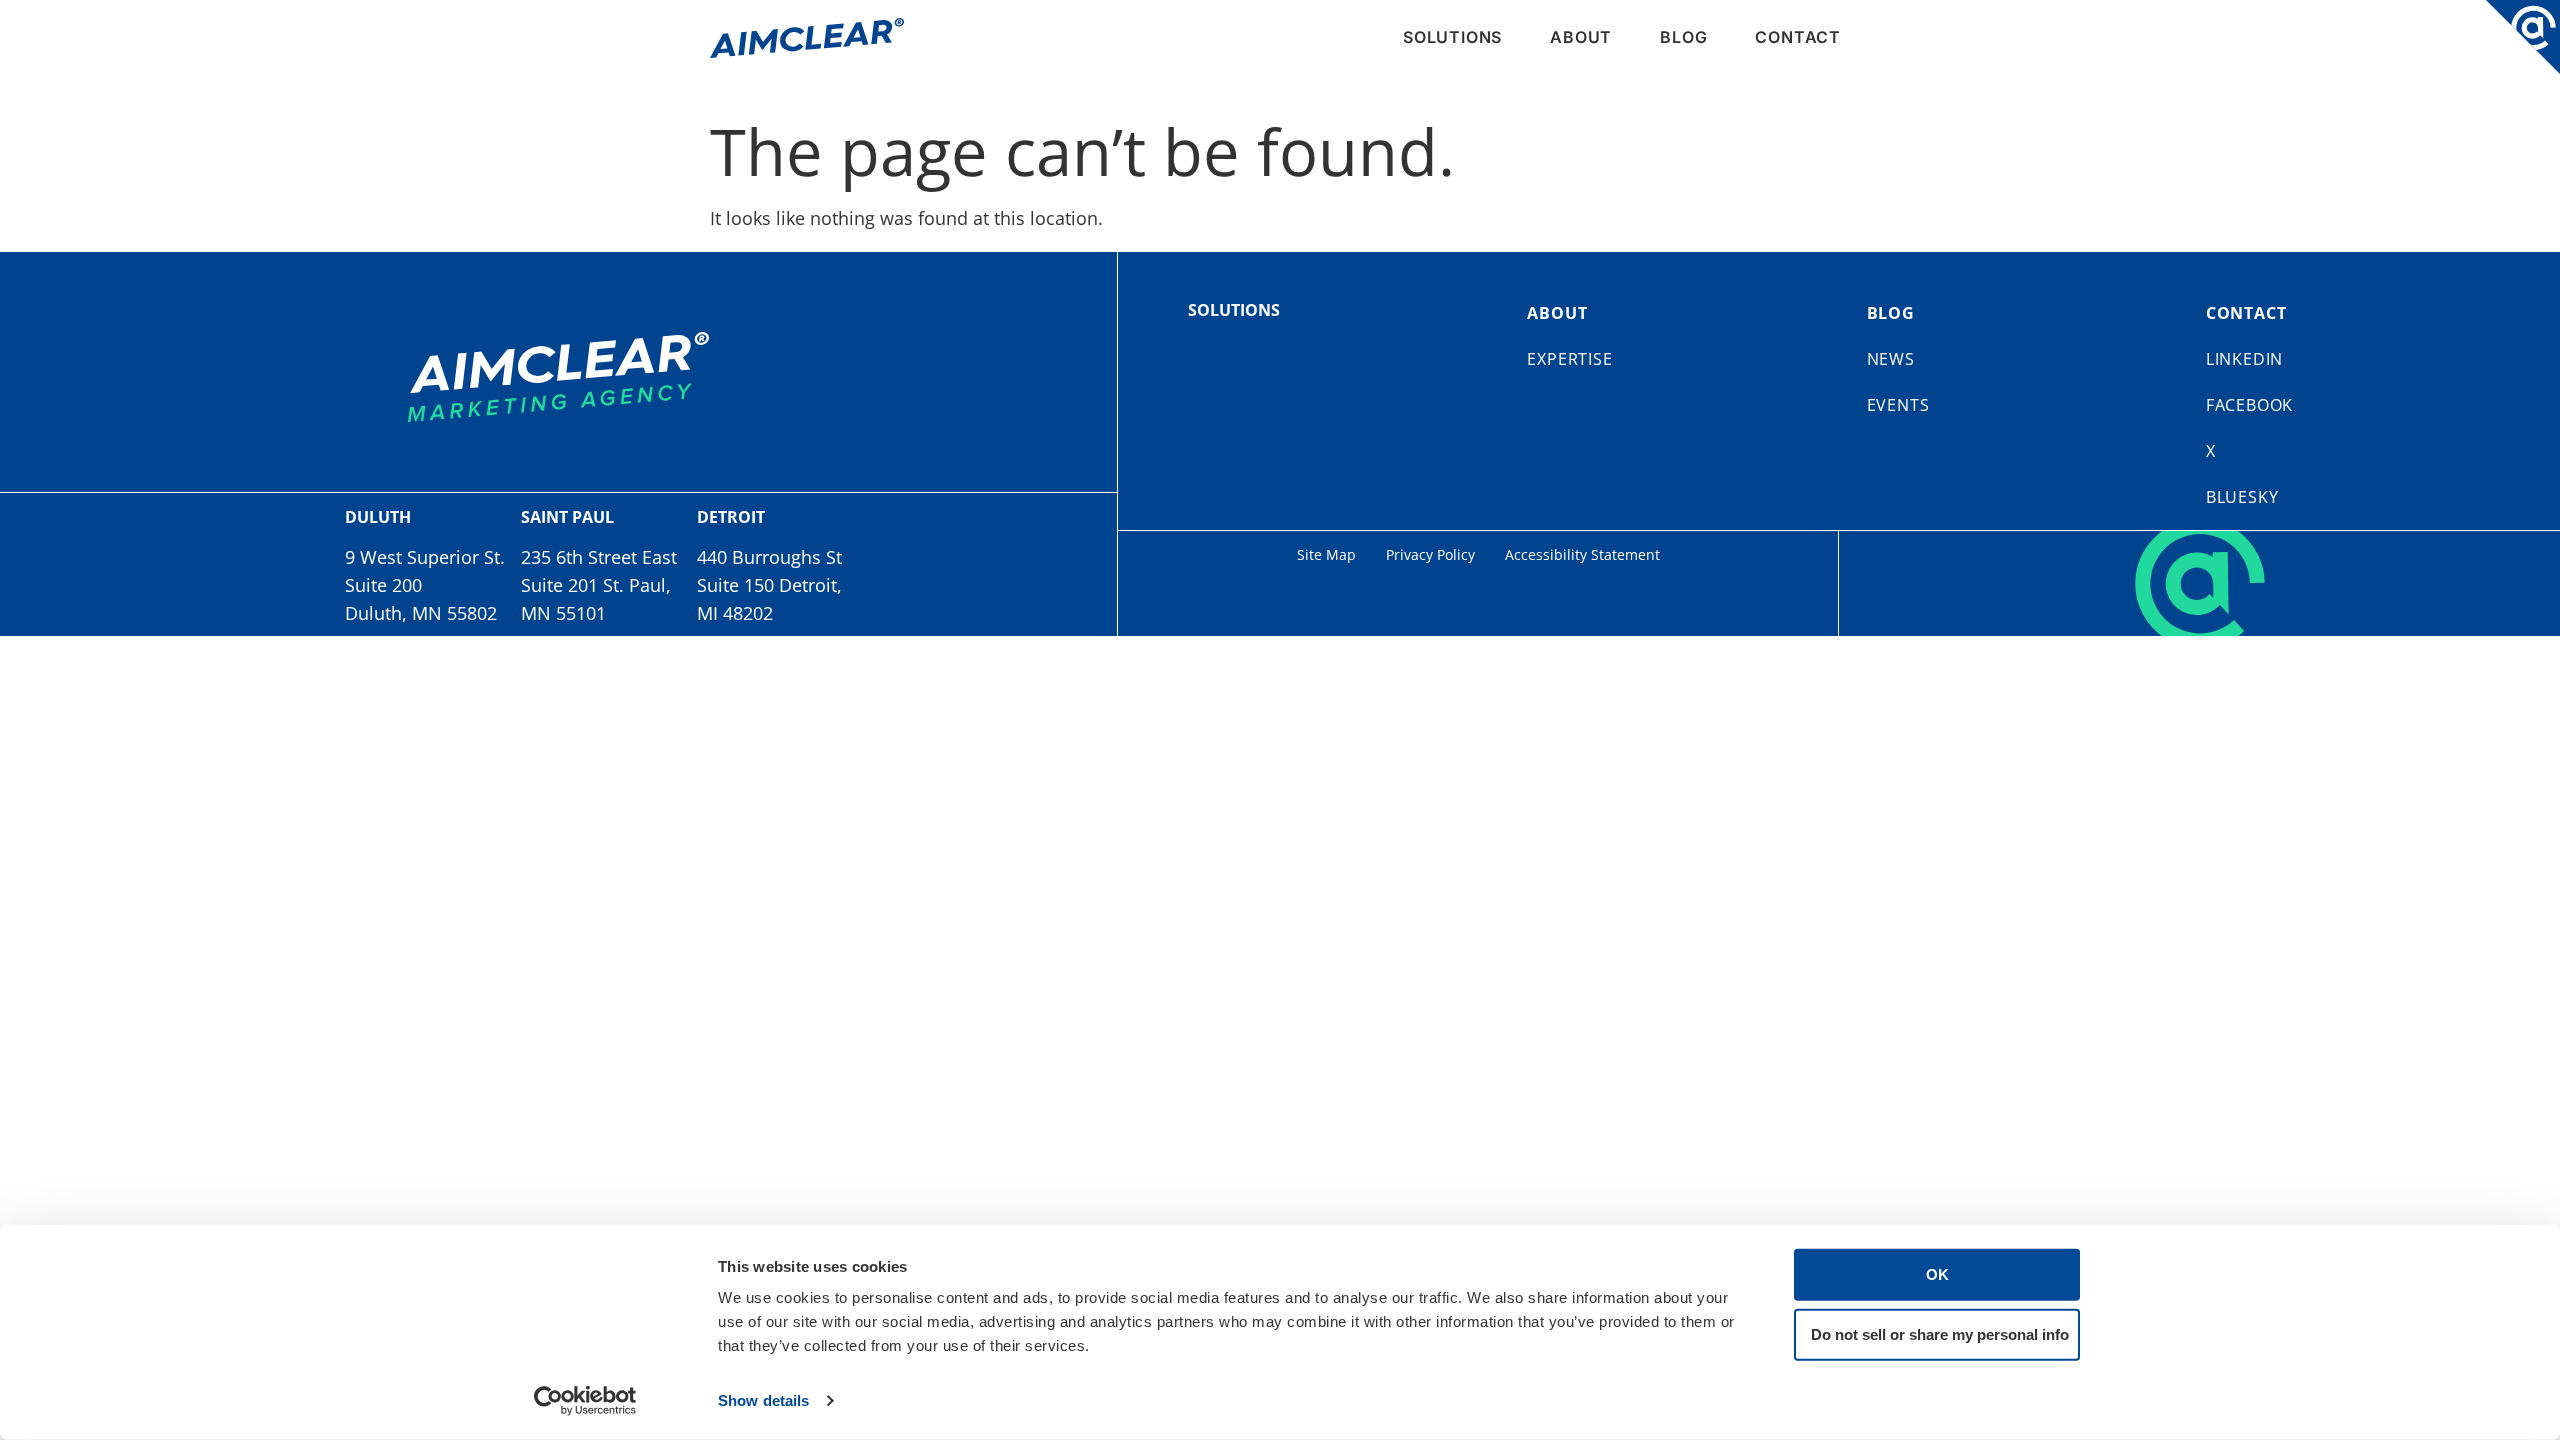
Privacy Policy (1430, 554)
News (1891, 359)
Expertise (1569, 359)
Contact (1798, 37)
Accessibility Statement (1582, 554)
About (1581, 37)
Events (1898, 405)
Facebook (2249, 405)
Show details (763, 1400)
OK (1937, 1274)
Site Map (1326, 554)
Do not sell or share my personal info (1940, 1333)
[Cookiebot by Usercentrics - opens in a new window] (585, 1401)
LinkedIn (2244, 359)
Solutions (1452, 37)
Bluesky (2242, 497)
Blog (1683, 37)
